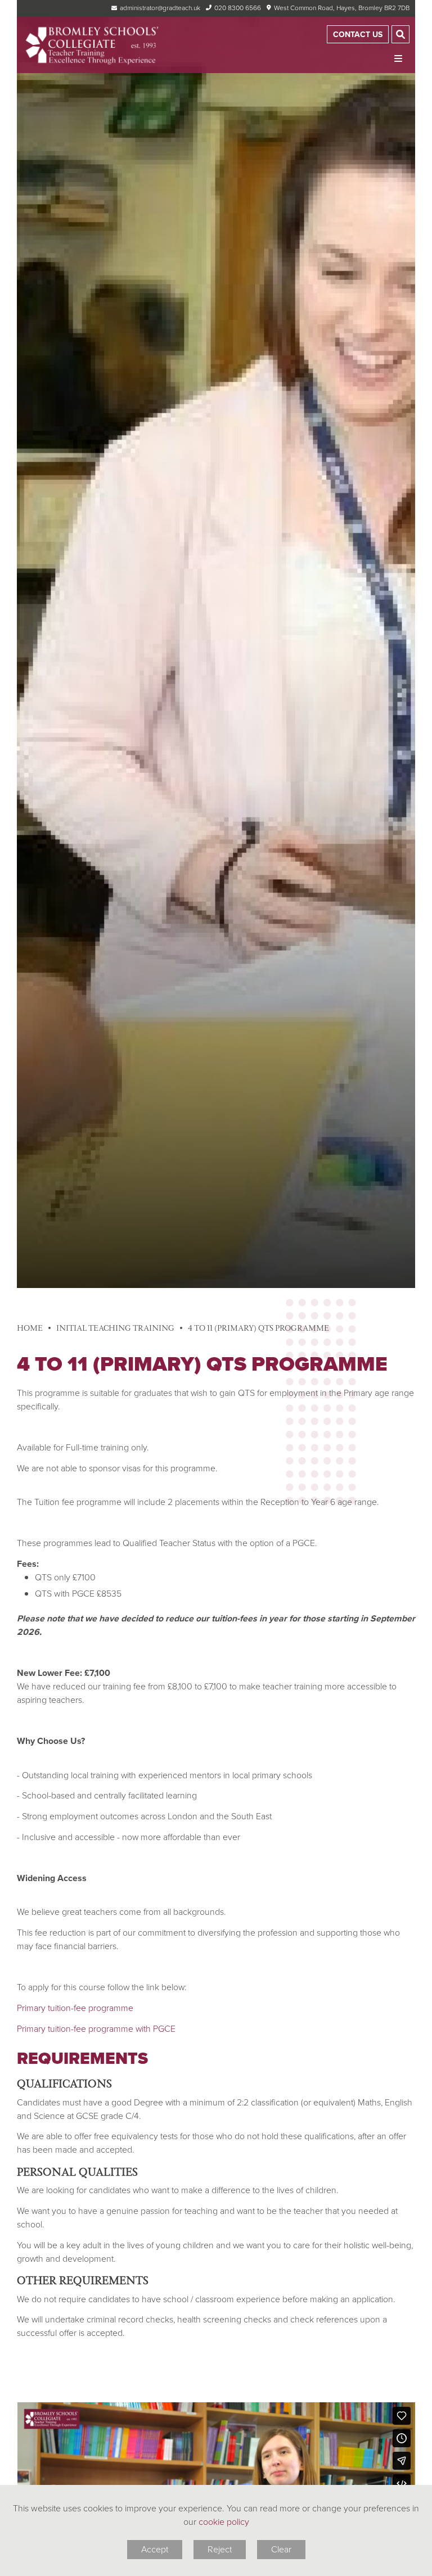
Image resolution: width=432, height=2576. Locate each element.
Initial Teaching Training (115, 1328)
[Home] (93, 45)
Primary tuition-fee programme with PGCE (97, 2029)
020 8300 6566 (238, 8)
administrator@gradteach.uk (160, 8)
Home (30, 1328)
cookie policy (224, 2522)
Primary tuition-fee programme (75, 2008)
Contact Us (358, 35)
